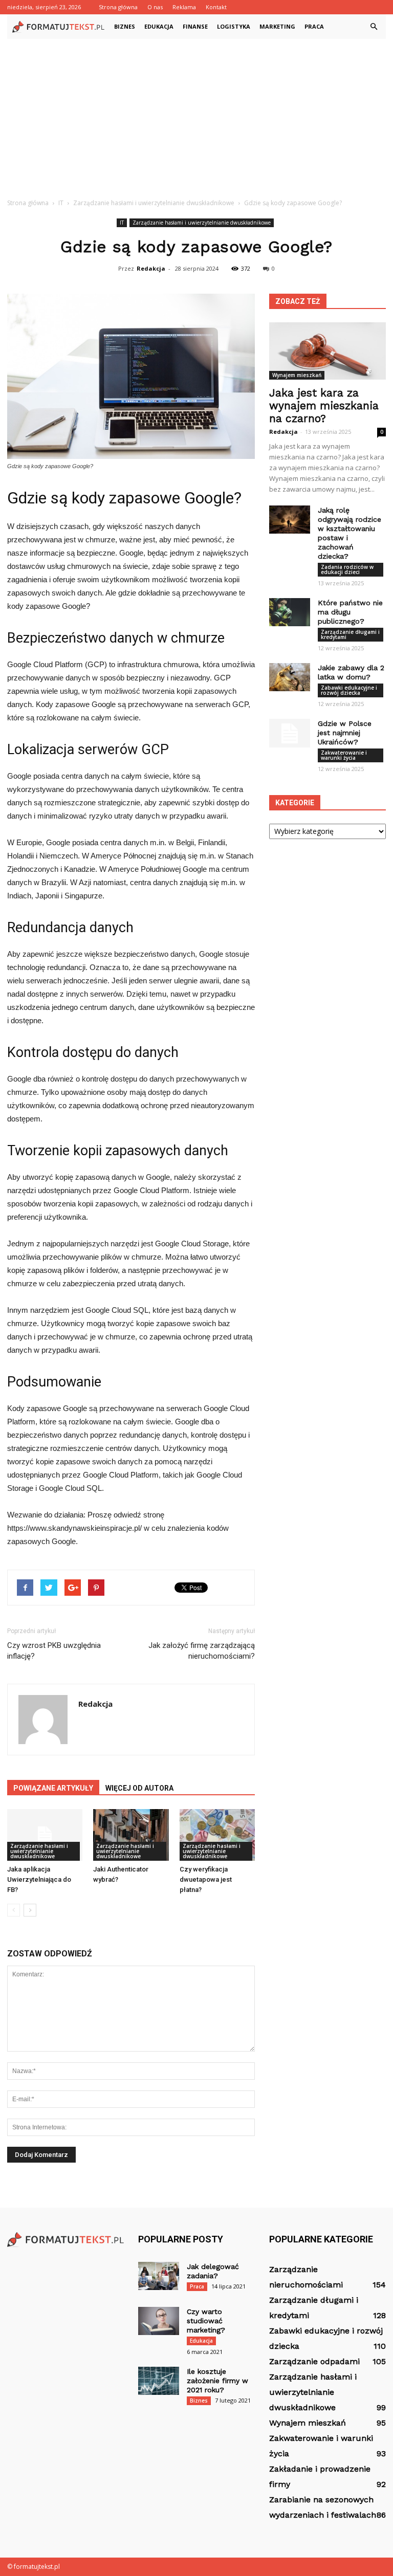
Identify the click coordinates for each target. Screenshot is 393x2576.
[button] (374, 27)
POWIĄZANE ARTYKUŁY (53, 1788)
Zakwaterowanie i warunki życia (344, 755)
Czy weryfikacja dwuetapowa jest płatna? (206, 1879)
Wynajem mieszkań (297, 375)
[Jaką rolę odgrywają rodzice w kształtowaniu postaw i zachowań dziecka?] (290, 520)
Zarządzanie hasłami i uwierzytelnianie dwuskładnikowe (202, 223)
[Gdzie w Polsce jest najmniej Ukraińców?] (290, 733)
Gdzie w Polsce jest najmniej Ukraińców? (345, 733)
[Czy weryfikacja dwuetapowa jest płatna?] (217, 1835)
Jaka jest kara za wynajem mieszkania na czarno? (324, 405)
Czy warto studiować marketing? (206, 2321)
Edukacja (159, 26)
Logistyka (234, 26)
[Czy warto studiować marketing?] (159, 2321)
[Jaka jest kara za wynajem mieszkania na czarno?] (327, 351)
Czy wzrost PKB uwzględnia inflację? (54, 1651)
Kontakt (216, 7)
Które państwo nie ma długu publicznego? (350, 612)
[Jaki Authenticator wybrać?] (131, 1835)
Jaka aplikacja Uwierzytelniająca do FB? (39, 1879)
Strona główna (118, 7)
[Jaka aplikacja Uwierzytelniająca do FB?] (45, 1835)
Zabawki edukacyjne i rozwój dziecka (349, 690)
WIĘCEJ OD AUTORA (139, 1788)
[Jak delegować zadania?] (159, 2276)
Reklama (184, 7)
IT (122, 223)
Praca (314, 26)
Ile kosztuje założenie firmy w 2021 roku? (217, 2381)
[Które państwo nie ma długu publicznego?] (290, 612)
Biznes (125, 26)
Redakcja (151, 268)
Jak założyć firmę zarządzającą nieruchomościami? (202, 1651)
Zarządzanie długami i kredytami (350, 634)
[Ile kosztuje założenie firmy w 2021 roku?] (159, 2381)
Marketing (277, 26)
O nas (155, 7)
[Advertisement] (196, 116)
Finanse (195, 26)
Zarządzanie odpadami (314, 2361)
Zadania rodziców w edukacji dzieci (347, 569)
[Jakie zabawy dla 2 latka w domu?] (290, 677)
